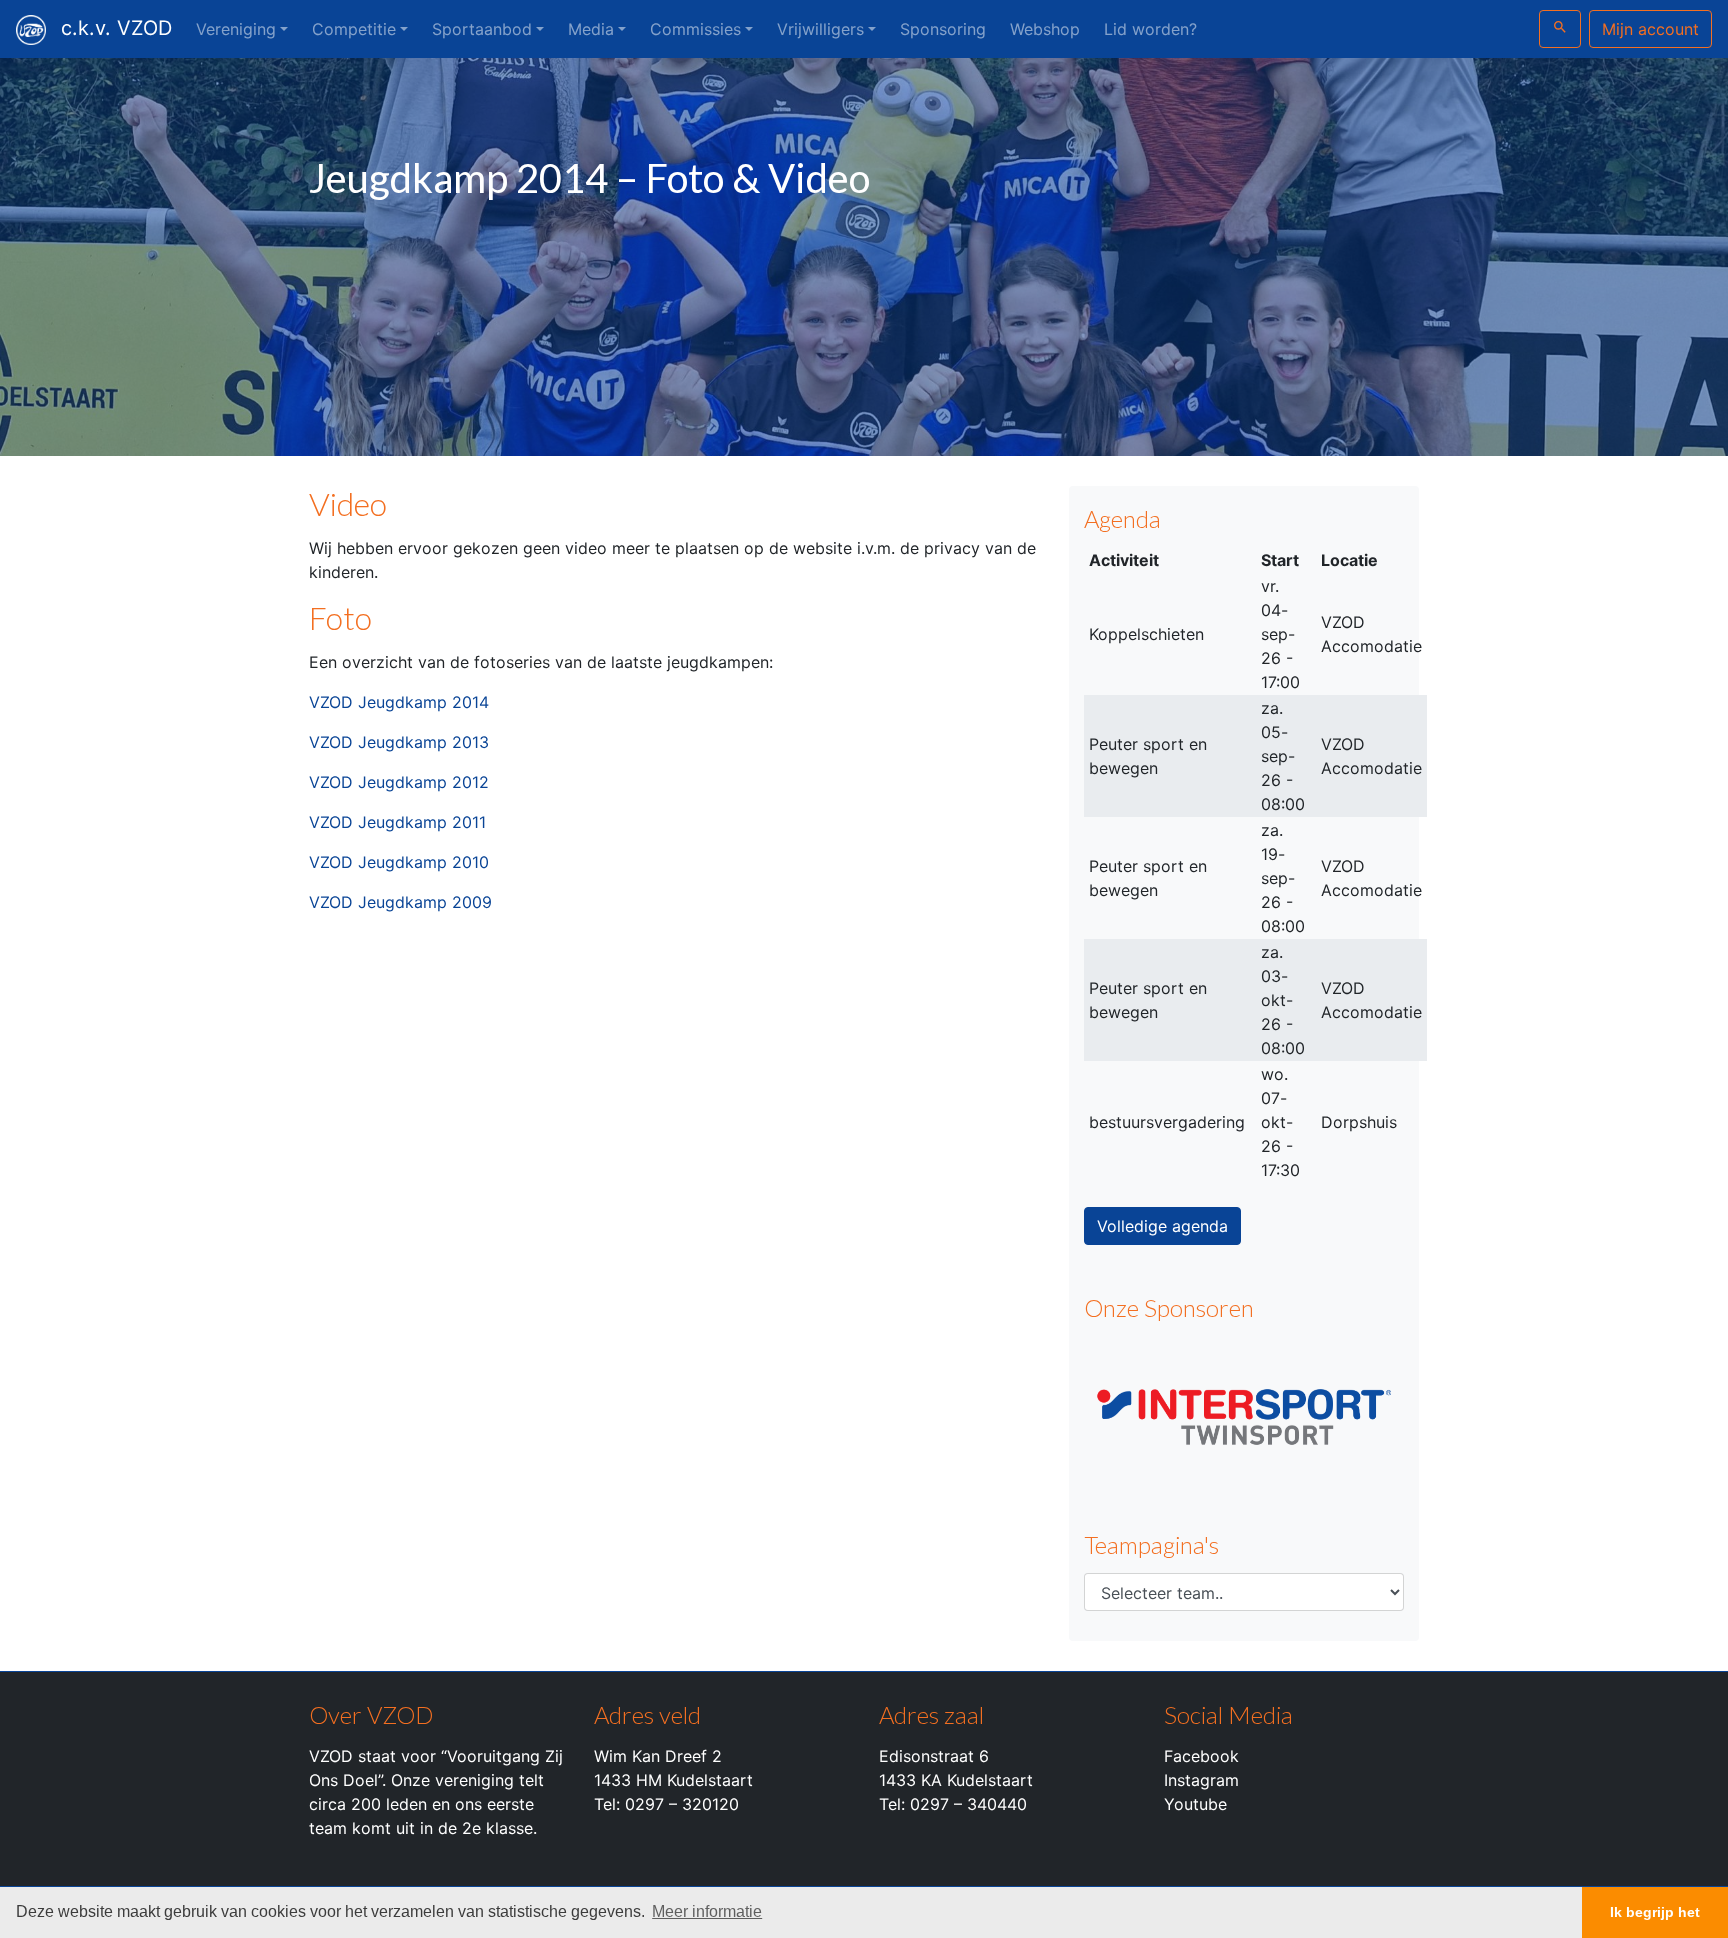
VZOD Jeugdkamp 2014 (399, 702)
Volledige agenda (1162, 1226)
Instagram (1201, 1780)
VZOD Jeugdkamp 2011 (397, 822)
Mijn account (1650, 29)
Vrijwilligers (820, 29)
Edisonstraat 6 (934, 1756)
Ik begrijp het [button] (1655, 1912)
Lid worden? (1150, 29)
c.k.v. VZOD (116, 28)
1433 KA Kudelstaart (956, 1780)
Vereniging (236, 29)
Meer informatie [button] (707, 1911)
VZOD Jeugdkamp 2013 (399, 742)
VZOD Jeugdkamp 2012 (399, 782)
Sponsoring (943, 29)
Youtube (1195, 1804)
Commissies (695, 29)
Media (591, 29)
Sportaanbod (482, 29)
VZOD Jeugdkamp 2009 (400, 902)
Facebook (1201, 1756)
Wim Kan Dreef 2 (658, 1756)
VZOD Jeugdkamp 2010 (399, 862)
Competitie (354, 29)
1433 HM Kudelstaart (673, 1780)
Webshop (1045, 29)
